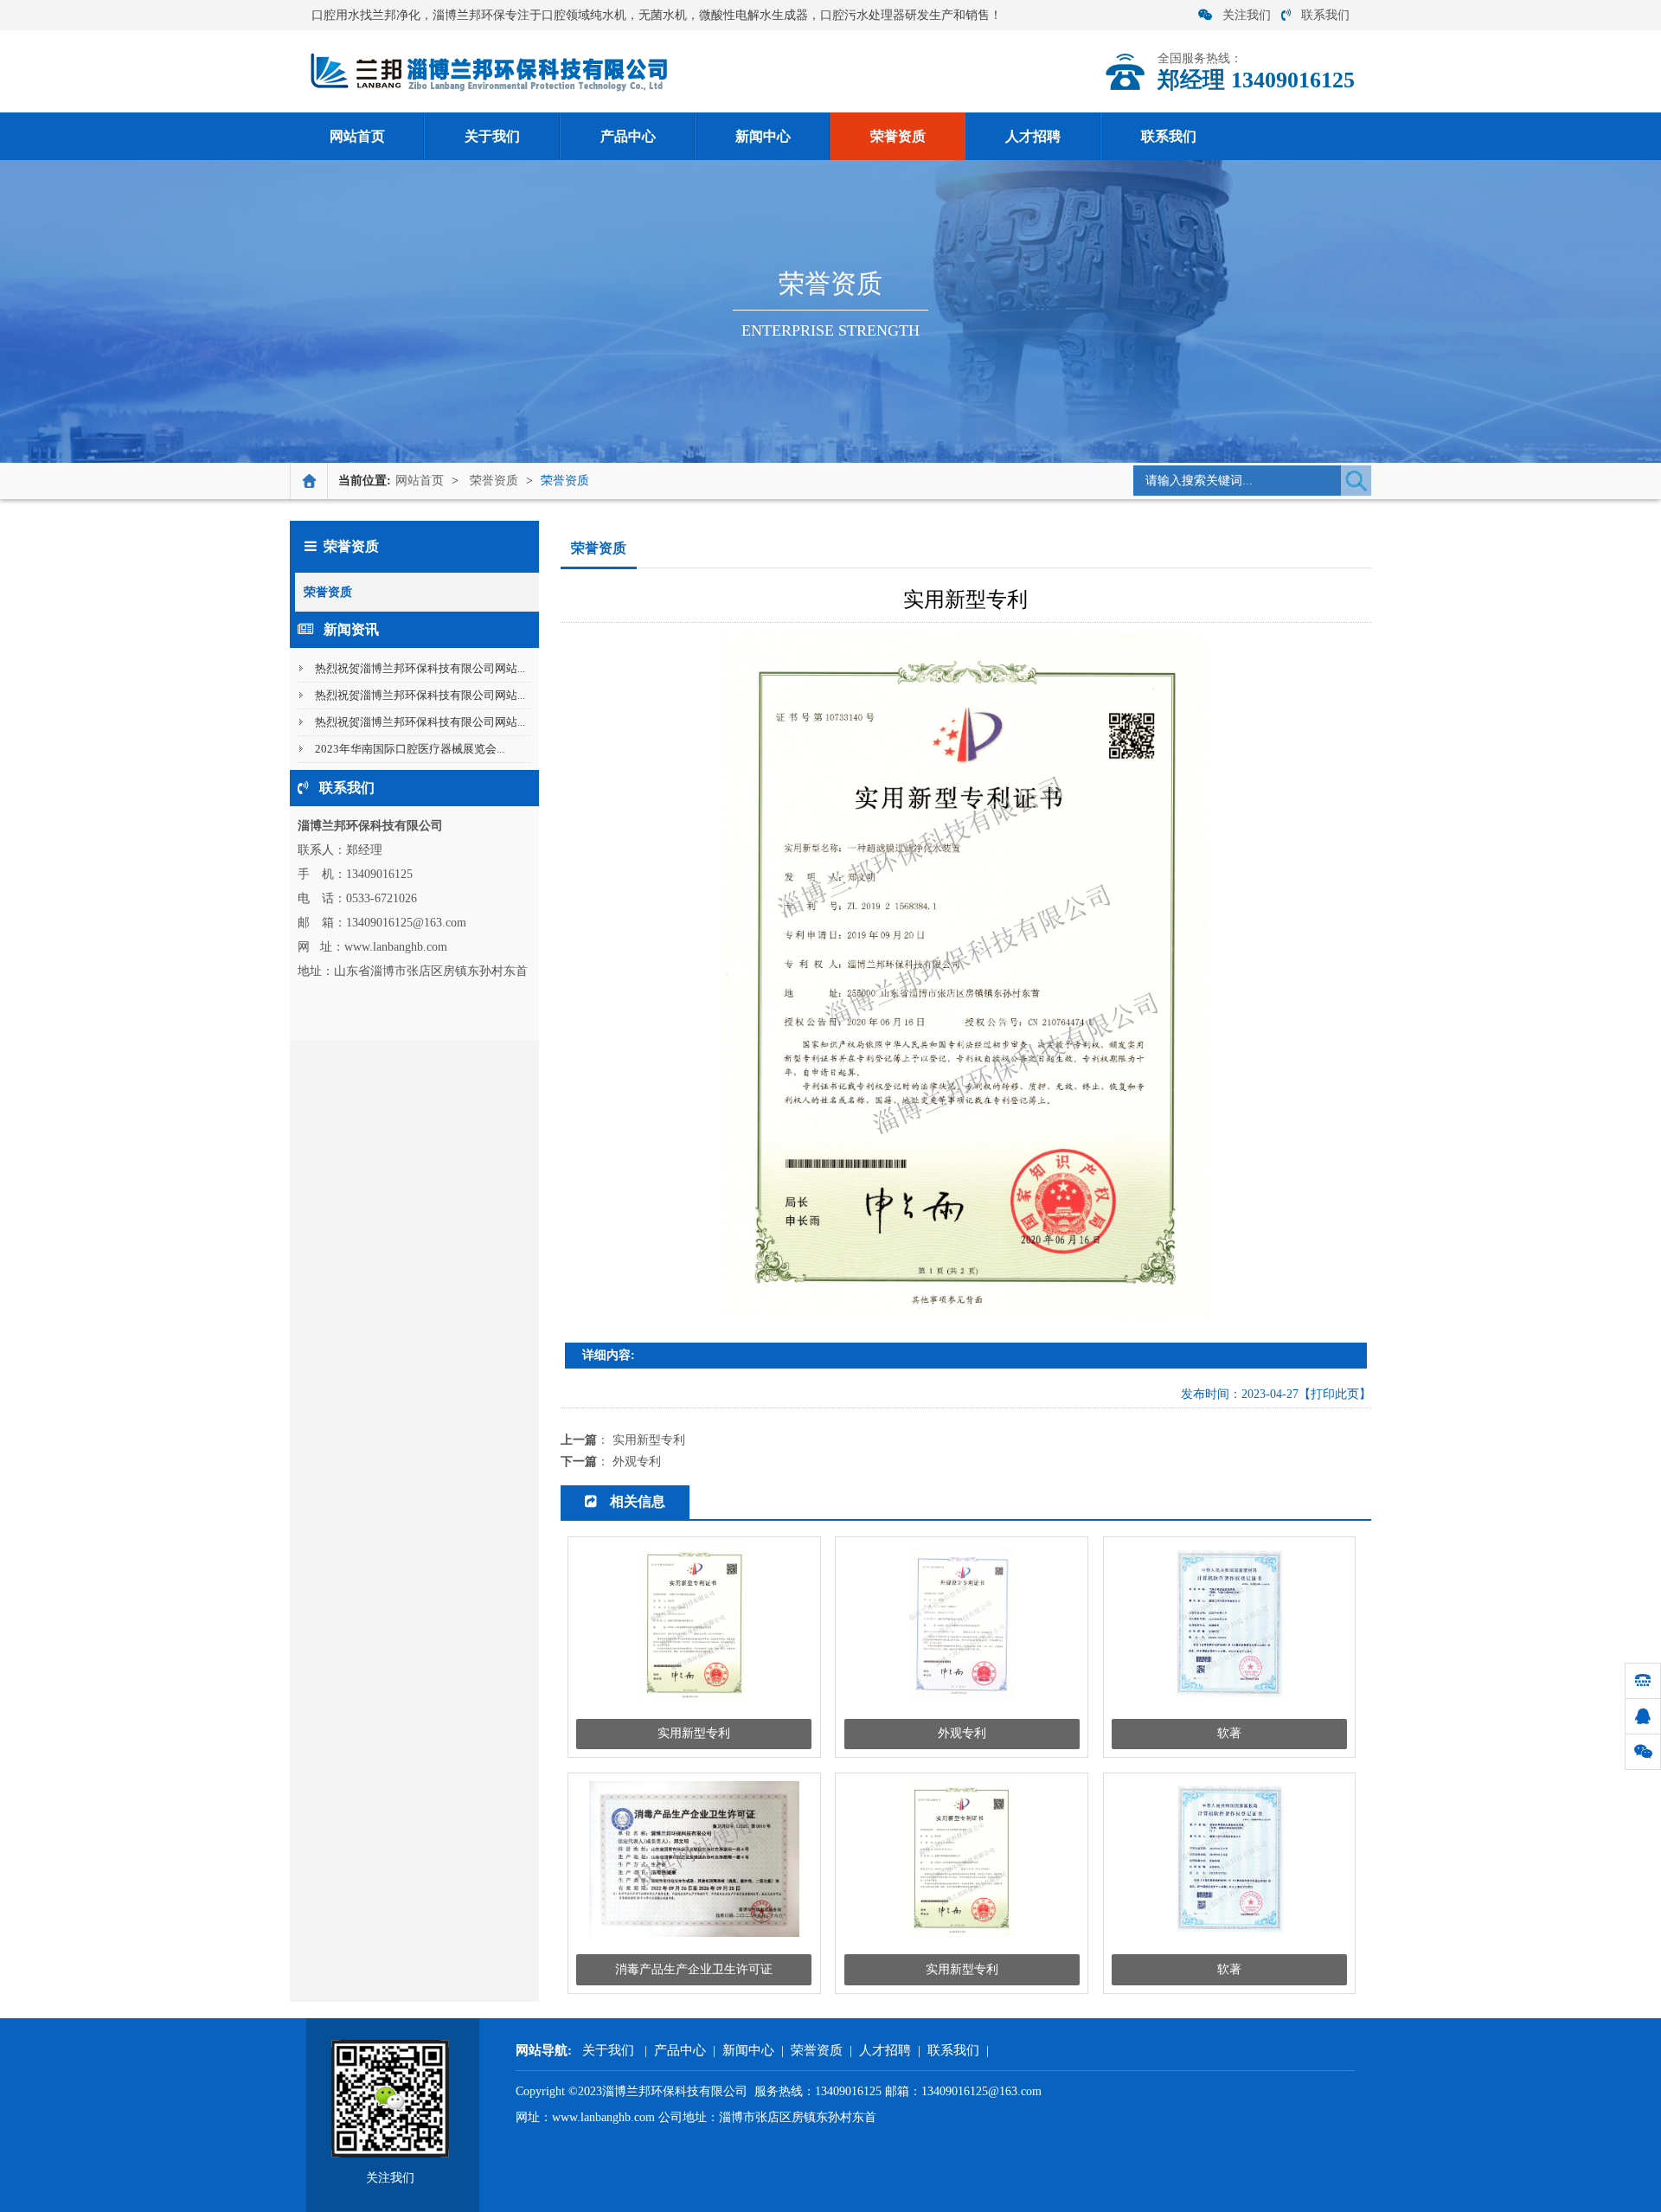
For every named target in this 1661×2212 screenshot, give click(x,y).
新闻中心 (763, 136)
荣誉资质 (898, 136)
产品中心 (628, 136)
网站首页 (357, 136)
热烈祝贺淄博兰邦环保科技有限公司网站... (420, 668)
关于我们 (492, 136)
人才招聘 (1033, 136)
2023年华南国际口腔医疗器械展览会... (410, 749)
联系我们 (1325, 15)
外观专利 (637, 1462)
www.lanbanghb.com (603, 2117)
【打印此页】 (1335, 1394)
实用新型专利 (649, 1440)
